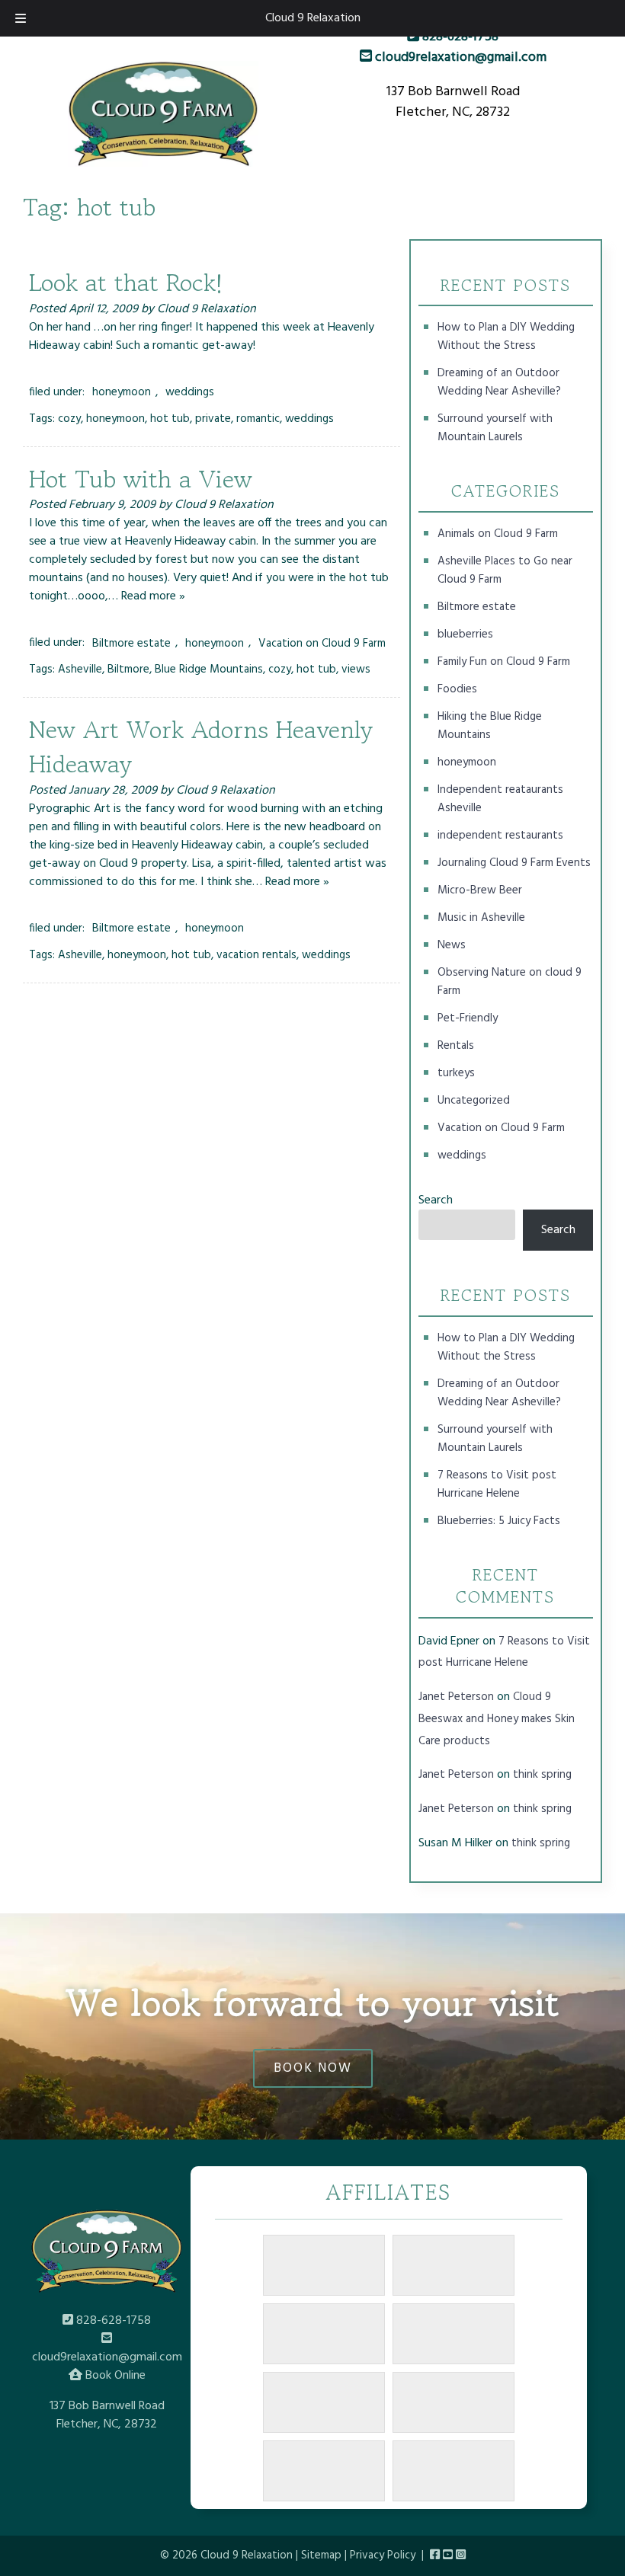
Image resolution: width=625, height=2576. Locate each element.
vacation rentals (256, 955)
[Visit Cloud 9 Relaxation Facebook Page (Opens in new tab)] (435, 2555)
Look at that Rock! (126, 283)
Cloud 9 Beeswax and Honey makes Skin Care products (497, 1719)
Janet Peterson (456, 1697)
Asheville (80, 670)
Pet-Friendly (468, 1018)
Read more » (153, 596)
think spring (542, 1775)
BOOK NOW (313, 2068)
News (452, 945)
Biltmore (128, 670)
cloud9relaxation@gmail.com (459, 58)
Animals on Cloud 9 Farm (498, 534)
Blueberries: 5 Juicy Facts (499, 1521)
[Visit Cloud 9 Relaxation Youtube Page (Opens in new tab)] (448, 2555)
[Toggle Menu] (21, 18)
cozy (69, 419)
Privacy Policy (383, 2555)
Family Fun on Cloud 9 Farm (504, 662)
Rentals (456, 1046)
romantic (258, 419)
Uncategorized (474, 1101)
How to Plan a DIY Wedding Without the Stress (506, 337)
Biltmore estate (131, 643)
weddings (190, 392)
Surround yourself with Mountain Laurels (495, 428)
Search (436, 1200)
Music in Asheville (481, 918)
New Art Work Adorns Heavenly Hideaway (201, 747)
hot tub (170, 419)
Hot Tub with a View (141, 479)
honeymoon (122, 392)
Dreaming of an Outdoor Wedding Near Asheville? (499, 382)
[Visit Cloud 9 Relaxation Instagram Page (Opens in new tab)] (461, 2555)
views (356, 670)
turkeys (456, 1073)
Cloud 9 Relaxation (313, 18)
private (213, 419)
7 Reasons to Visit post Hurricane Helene (497, 1485)
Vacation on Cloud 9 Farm (322, 643)
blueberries (465, 634)
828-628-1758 (459, 37)
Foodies (457, 689)
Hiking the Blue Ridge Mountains (490, 726)
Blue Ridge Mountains (209, 670)
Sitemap (321, 2555)
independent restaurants (500, 836)
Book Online (114, 2376)
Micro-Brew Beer (480, 890)
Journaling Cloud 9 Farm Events (514, 863)
